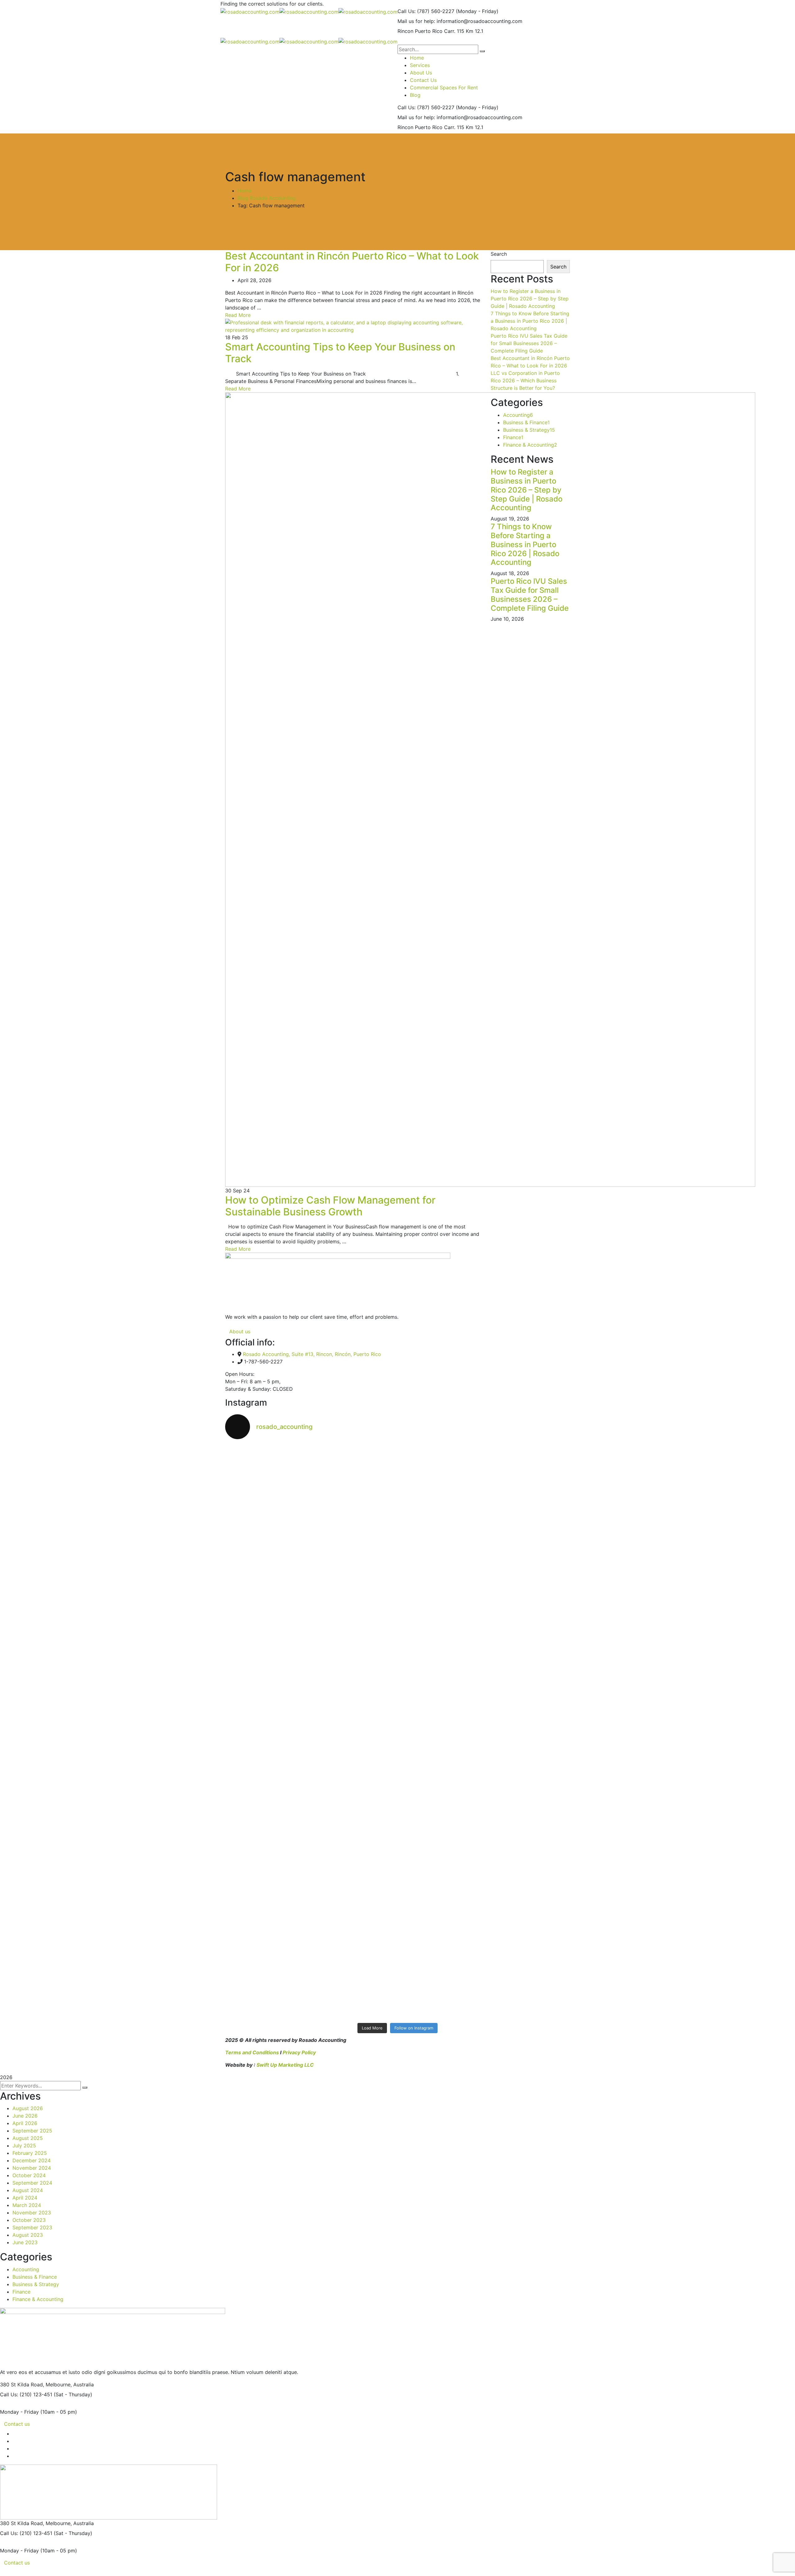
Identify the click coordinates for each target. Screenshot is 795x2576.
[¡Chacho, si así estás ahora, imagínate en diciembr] (267, 1714)
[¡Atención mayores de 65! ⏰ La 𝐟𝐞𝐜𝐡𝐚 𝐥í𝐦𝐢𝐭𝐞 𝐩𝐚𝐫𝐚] (441, 1714)
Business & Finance (526, 422)
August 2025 (28, 2138)
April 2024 (25, 2198)
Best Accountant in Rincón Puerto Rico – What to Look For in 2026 (352, 262)
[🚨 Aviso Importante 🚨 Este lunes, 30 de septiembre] (354, 1821)
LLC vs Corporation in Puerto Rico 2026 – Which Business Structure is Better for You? (525, 381)
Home (245, 191)
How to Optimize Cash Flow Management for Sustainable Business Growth (330, 1206)
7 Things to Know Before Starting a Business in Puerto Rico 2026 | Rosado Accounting (530, 321)
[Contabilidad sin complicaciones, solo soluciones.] (441, 1810)
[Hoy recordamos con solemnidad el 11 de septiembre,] (354, 1943)
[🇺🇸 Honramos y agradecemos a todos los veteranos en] (528, 1473)
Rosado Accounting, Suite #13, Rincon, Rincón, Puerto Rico (312, 1354)
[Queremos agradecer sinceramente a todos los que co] (354, 1732)
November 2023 (32, 2213)
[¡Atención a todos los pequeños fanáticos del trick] (441, 1587)
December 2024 (32, 2160)
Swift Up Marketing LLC (285, 2065)
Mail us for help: (416, 21)
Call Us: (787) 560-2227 (426, 11)
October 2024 (29, 2175)
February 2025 (30, 2153)
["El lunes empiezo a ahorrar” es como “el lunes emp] (441, 1458)
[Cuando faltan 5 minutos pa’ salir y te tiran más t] (267, 1906)
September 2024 (32, 2183)
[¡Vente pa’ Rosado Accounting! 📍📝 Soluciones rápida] (528, 1699)
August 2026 (28, 2108)
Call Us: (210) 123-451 (26, 2394)
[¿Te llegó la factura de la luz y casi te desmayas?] (528, 1832)
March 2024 (27, 2205)
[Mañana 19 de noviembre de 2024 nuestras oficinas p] (354, 1461)
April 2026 (25, 2123)
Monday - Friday (19, 2412)
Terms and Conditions (252, 2052)
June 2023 (25, 2242)
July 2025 (24, 2146)
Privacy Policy (299, 2052)
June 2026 (25, 2116)
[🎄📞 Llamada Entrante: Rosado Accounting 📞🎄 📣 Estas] (267, 1502)
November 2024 (32, 2168)
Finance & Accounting (530, 445)
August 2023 (28, 2235)
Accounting (518, 415)
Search (499, 254)
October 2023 (29, 2220)
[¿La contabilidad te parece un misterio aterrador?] (528, 1617)
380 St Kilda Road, (22, 2385)
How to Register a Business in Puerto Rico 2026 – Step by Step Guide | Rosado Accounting (530, 299)
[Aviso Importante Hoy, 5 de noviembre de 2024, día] (267, 1584)
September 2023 (32, 2227)
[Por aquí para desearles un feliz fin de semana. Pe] (528, 1895)
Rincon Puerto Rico (420, 31)
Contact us (17, 2424)
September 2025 (32, 2131)
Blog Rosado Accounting (267, 198)
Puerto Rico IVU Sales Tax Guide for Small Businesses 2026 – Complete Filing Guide (529, 343)
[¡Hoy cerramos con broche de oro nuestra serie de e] (267, 1817)
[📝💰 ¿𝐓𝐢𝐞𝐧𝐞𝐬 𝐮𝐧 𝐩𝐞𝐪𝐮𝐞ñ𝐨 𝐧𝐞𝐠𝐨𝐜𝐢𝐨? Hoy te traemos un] (441, 1947)
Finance (513, 437)
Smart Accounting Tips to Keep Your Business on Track (340, 353)
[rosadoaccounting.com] (250, 11)
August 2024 (28, 2190)
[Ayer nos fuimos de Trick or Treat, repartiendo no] (354, 1614)
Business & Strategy (529, 430)
